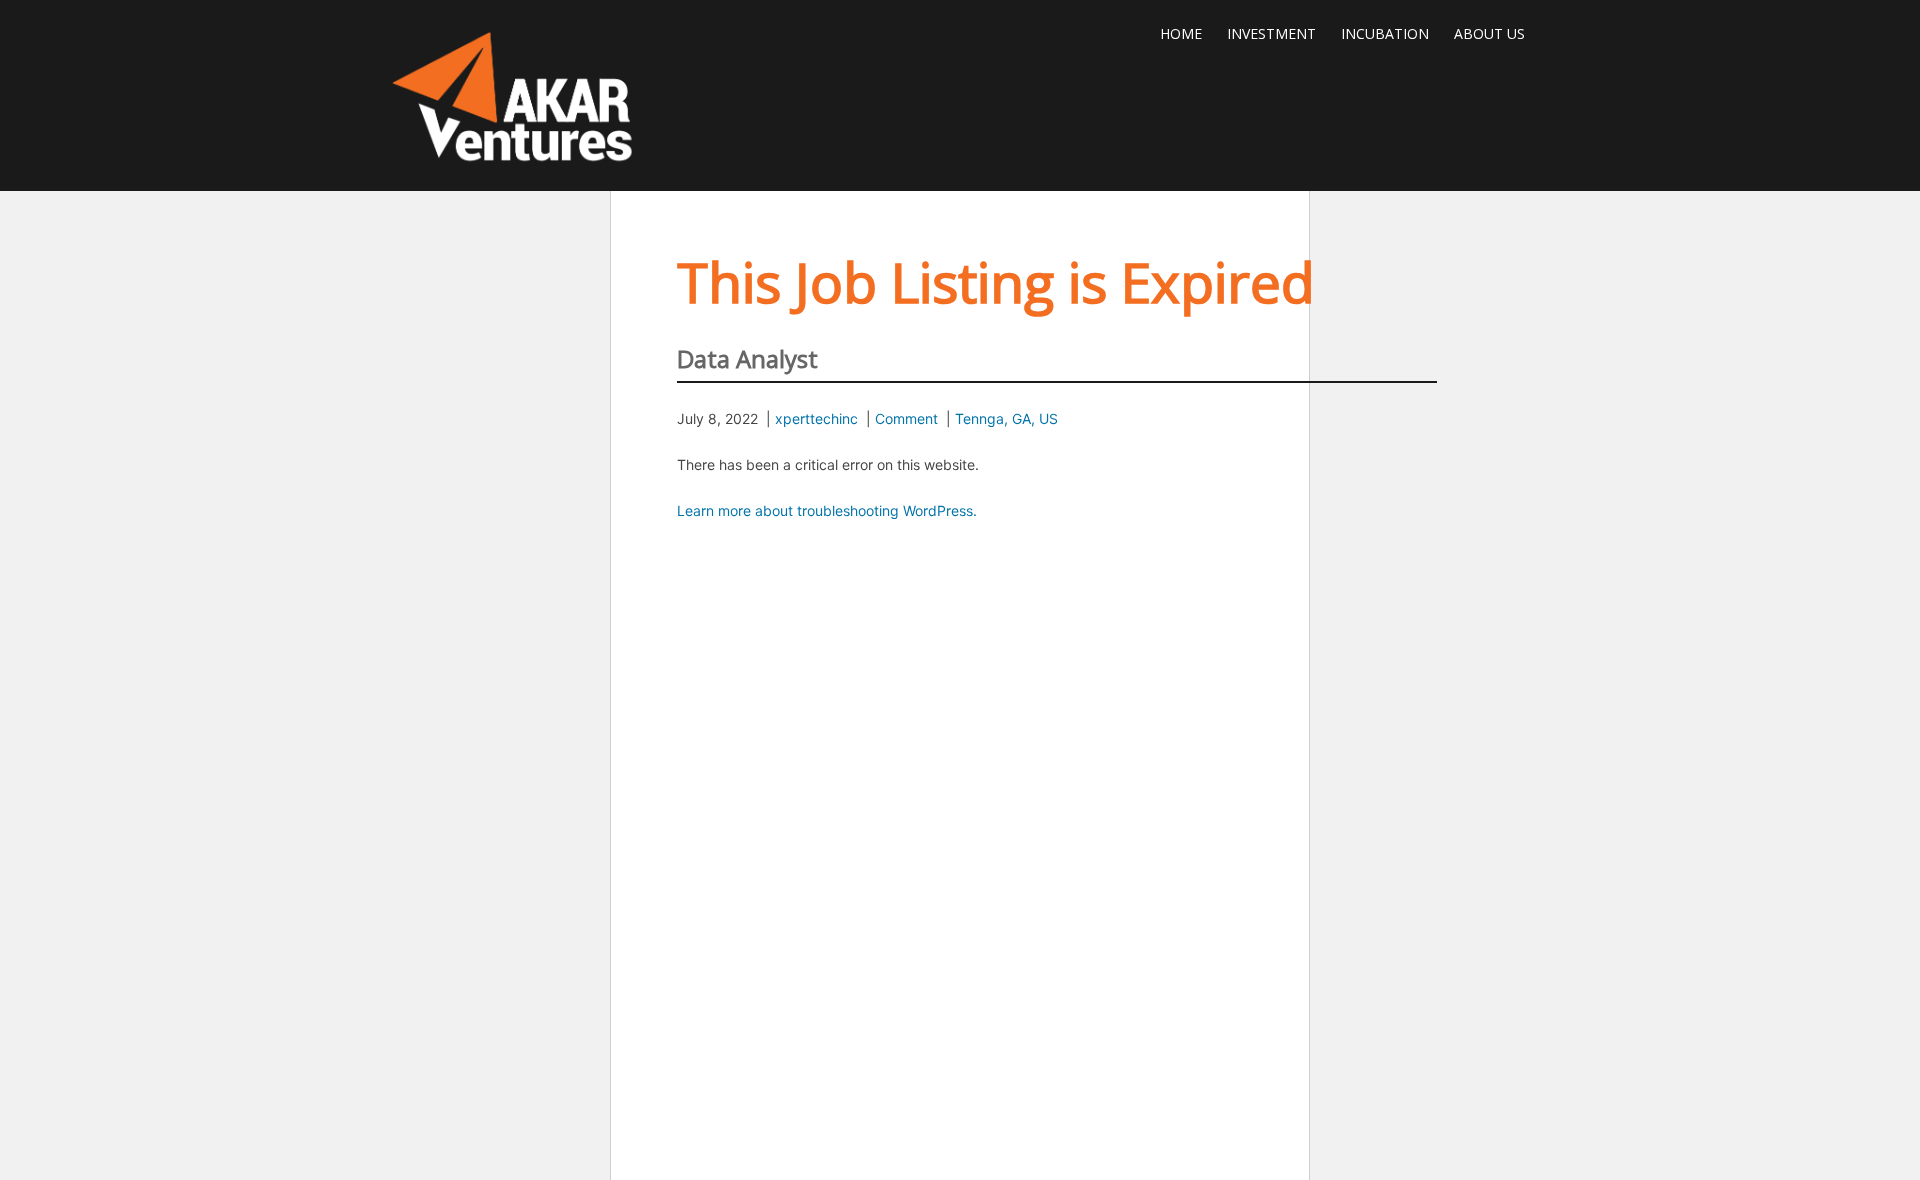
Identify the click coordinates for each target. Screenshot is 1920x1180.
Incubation (1385, 33)
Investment (1271, 33)
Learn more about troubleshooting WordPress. (827, 510)
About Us (1489, 33)
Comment (906, 418)
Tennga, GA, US (1006, 418)
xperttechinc (816, 418)
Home (1181, 33)
